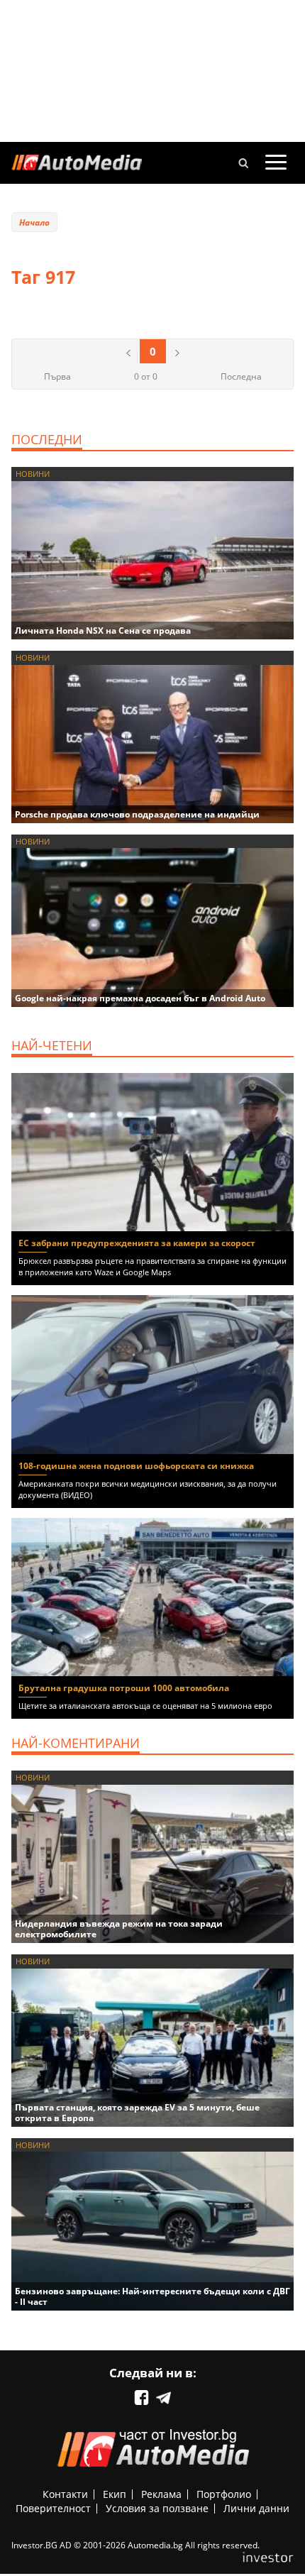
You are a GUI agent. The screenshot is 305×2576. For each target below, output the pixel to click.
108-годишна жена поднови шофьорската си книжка (136, 1466)
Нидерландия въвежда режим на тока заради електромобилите (119, 1929)
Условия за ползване (157, 2508)
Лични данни (256, 2508)
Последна (241, 376)
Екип (115, 2494)
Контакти (65, 2494)
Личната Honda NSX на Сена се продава (103, 631)
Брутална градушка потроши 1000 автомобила (124, 1688)
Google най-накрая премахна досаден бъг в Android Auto (140, 998)
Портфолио (224, 2494)
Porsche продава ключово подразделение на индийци (137, 814)
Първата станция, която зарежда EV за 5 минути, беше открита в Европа (137, 2113)
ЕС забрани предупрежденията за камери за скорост (137, 1243)
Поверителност (53, 2508)
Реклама (161, 2494)
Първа (57, 376)
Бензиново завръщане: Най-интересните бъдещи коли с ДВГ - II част (152, 2296)
